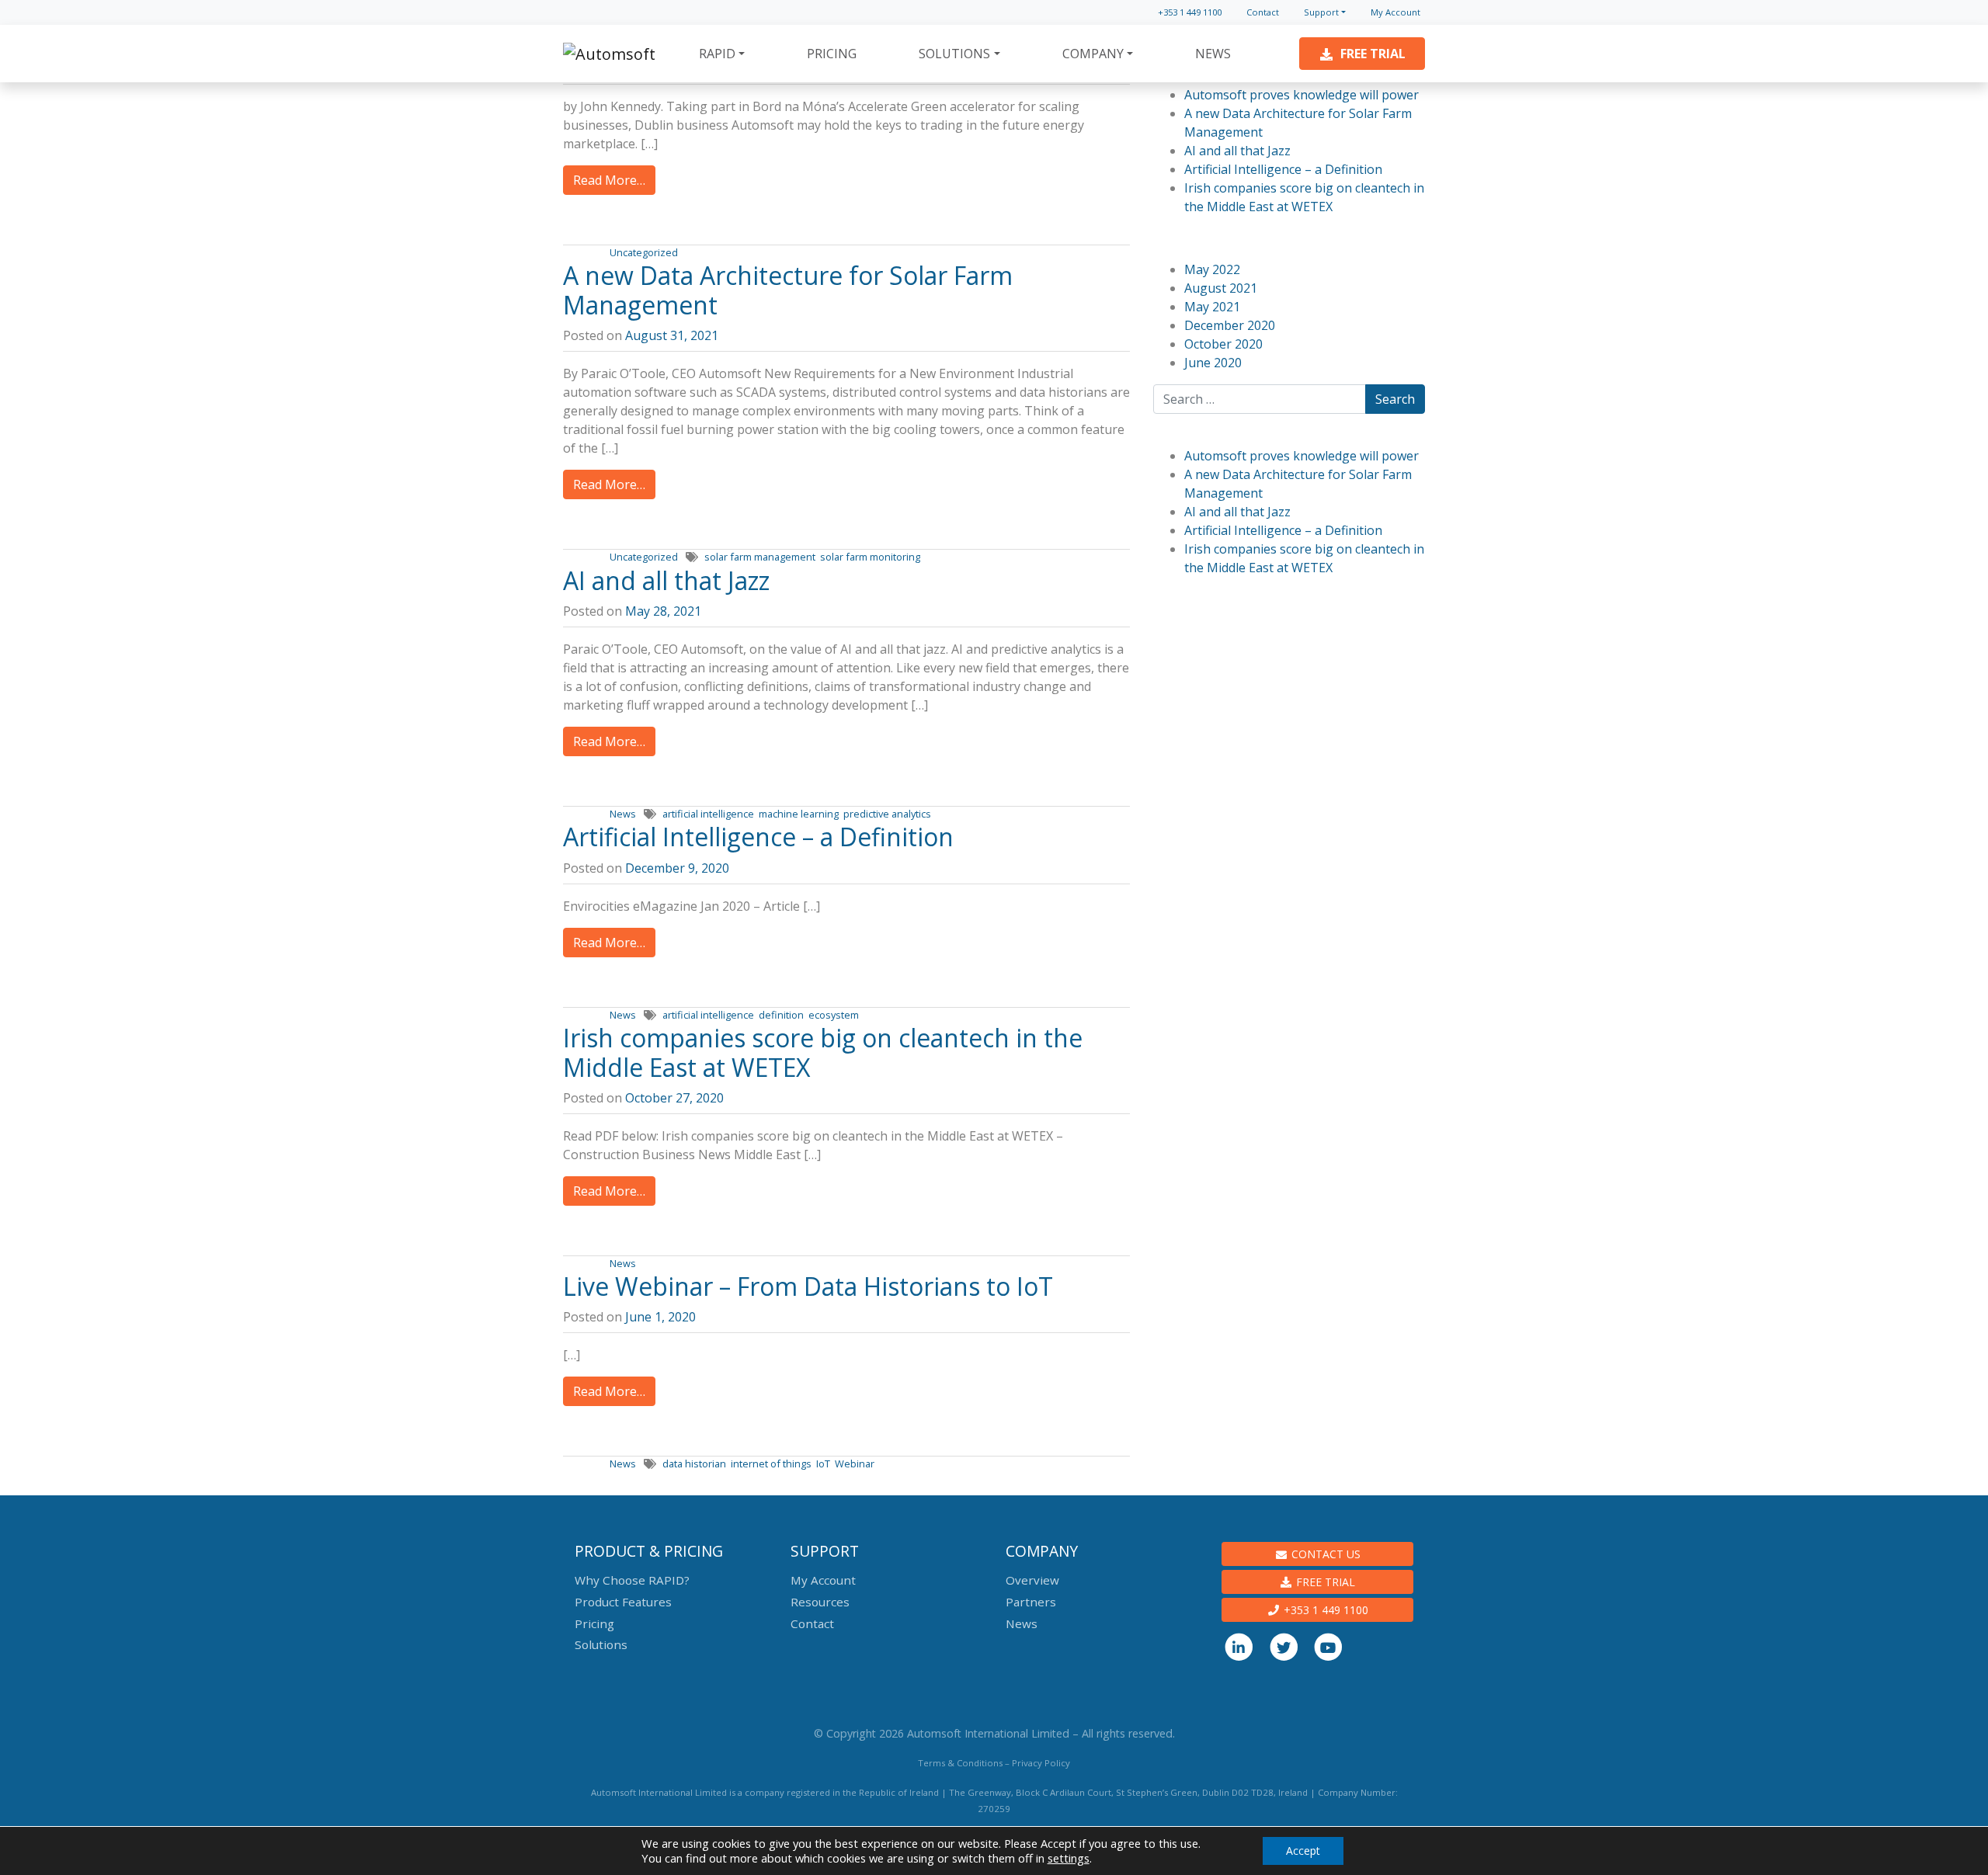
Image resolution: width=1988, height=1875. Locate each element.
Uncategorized (644, 252)
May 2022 (1212, 269)
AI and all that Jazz (666, 580)
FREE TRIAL (1324, 1582)
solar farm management (760, 557)
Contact (1263, 12)
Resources (820, 1602)
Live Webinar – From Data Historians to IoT (808, 1286)
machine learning (799, 814)
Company (1093, 54)
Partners (1031, 1602)
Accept (1303, 1851)
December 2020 (1230, 325)
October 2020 (1223, 344)
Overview (1032, 1580)
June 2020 (1213, 363)
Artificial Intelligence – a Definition (761, 837)
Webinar (855, 1464)
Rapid (717, 54)
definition (781, 1015)
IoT (823, 1464)
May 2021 (1212, 307)
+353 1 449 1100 (1190, 12)
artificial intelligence (708, 814)
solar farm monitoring (870, 557)
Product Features (623, 1602)
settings (1069, 1858)
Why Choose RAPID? (632, 1580)
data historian (694, 1464)
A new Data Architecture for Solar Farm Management (788, 290)
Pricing (832, 54)
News (1213, 54)
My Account (1395, 12)
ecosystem (834, 1015)
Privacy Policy (1041, 1763)
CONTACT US (1324, 1554)
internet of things (771, 1464)
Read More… (609, 180)
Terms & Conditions (960, 1763)
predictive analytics (887, 814)
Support (1321, 12)
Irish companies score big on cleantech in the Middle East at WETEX (823, 1052)
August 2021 (1221, 288)
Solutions (954, 54)
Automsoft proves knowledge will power (1302, 95)
